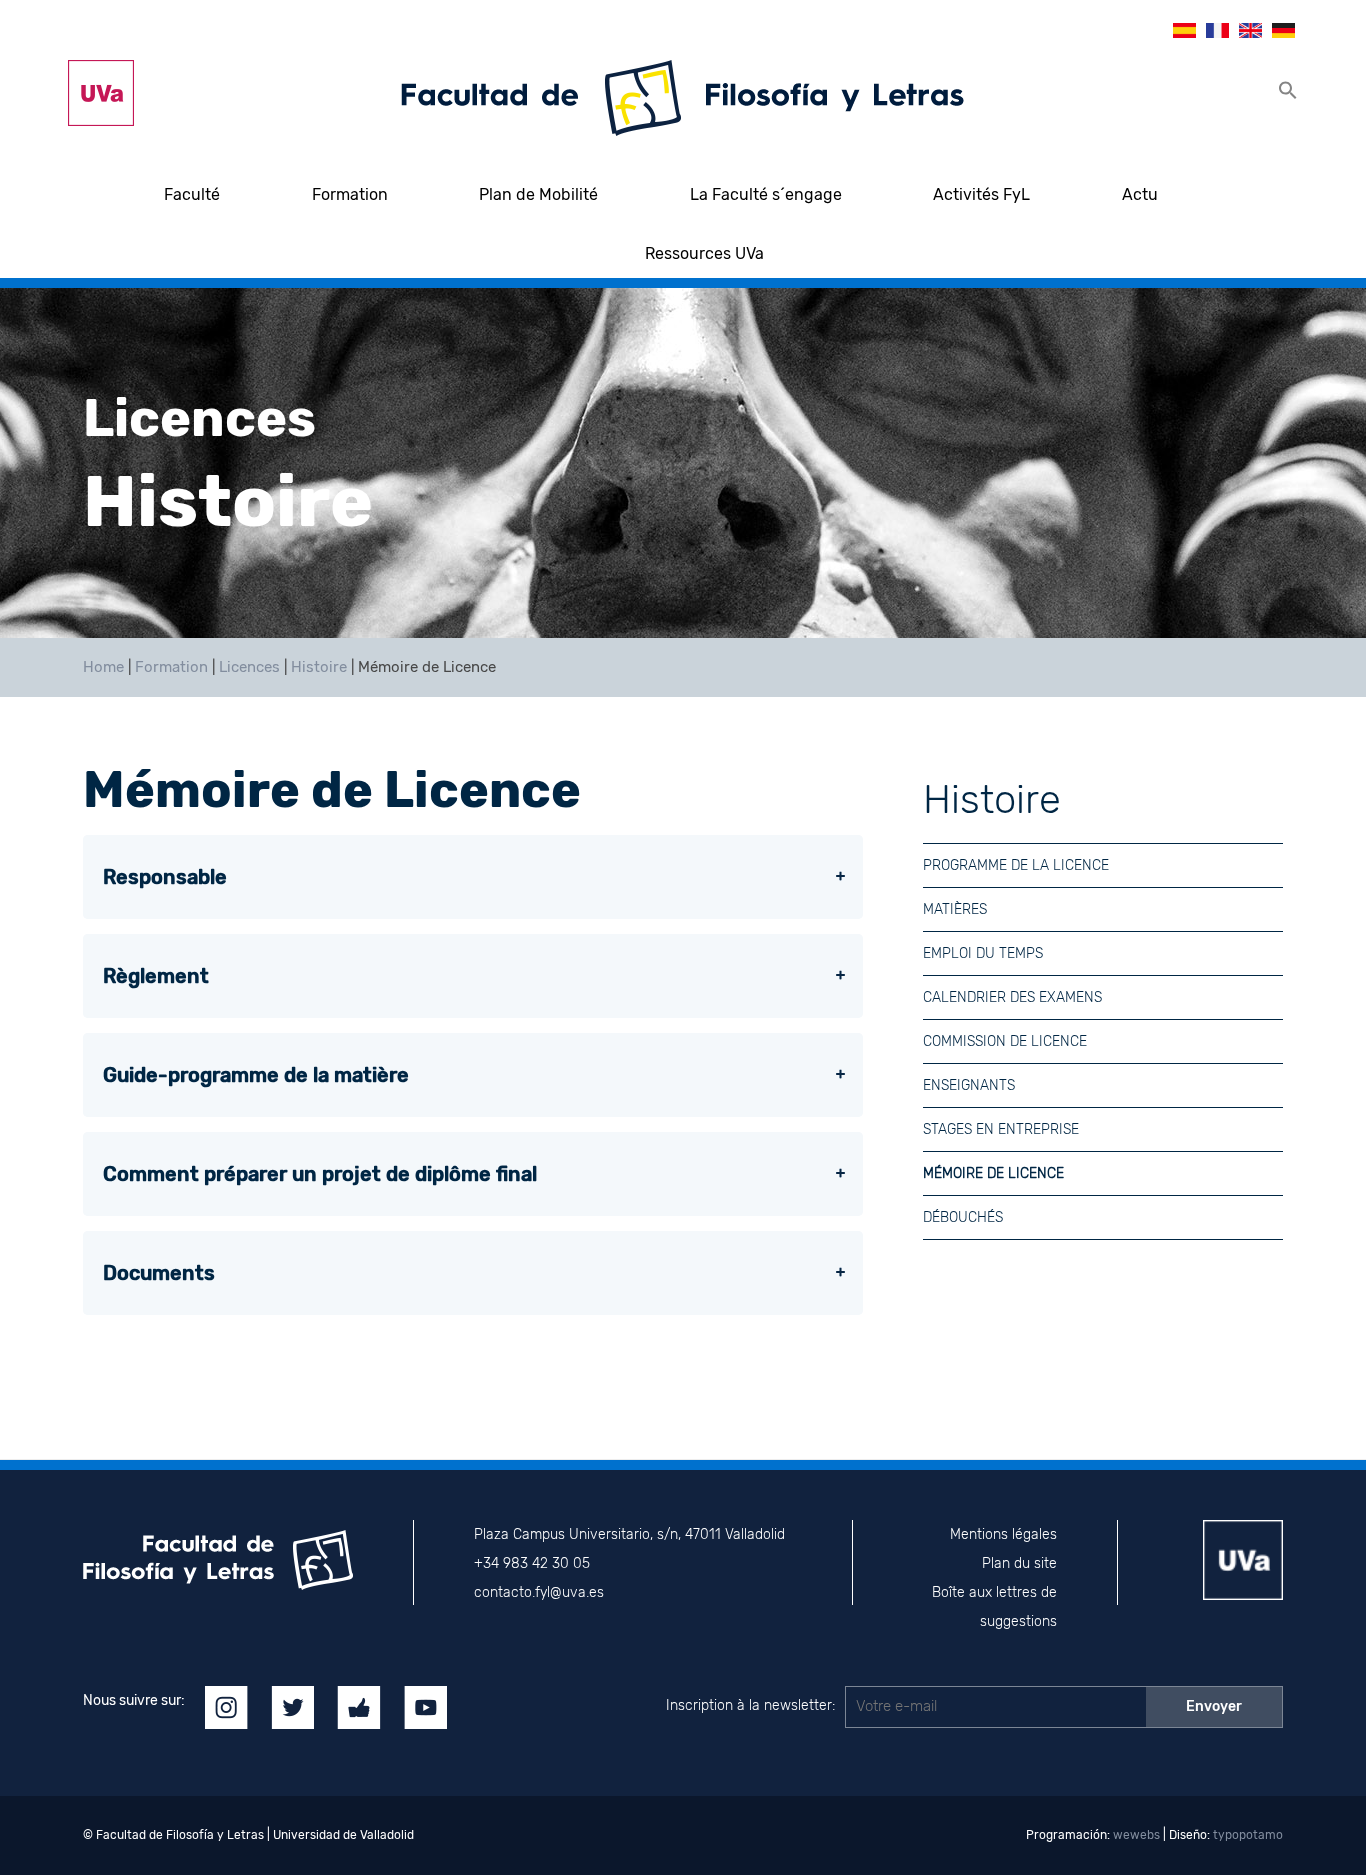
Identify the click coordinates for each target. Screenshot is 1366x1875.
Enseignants (969, 1085)
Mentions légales (1003, 1534)
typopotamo (1248, 1835)
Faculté (192, 194)
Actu (1140, 194)
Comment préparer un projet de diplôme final (320, 1174)
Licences (249, 667)
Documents (159, 1273)
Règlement (156, 976)
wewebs (1136, 1835)
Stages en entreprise (1001, 1129)
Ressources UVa (704, 253)
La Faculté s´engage (766, 194)
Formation (350, 194)
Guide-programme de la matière (256, 1075)
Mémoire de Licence (993, 1173)
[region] (683, 463)
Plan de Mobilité (538, 194)
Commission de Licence (1005, 1041)
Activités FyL (981, 194)
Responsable (165, 877)
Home (103, 667)
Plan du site (1019, 1563)
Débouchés (963, 1217)
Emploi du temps (983, 953)
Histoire (319, 667)
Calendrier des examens (1012, 997)
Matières (955, 909)
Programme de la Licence (1016, 865)
